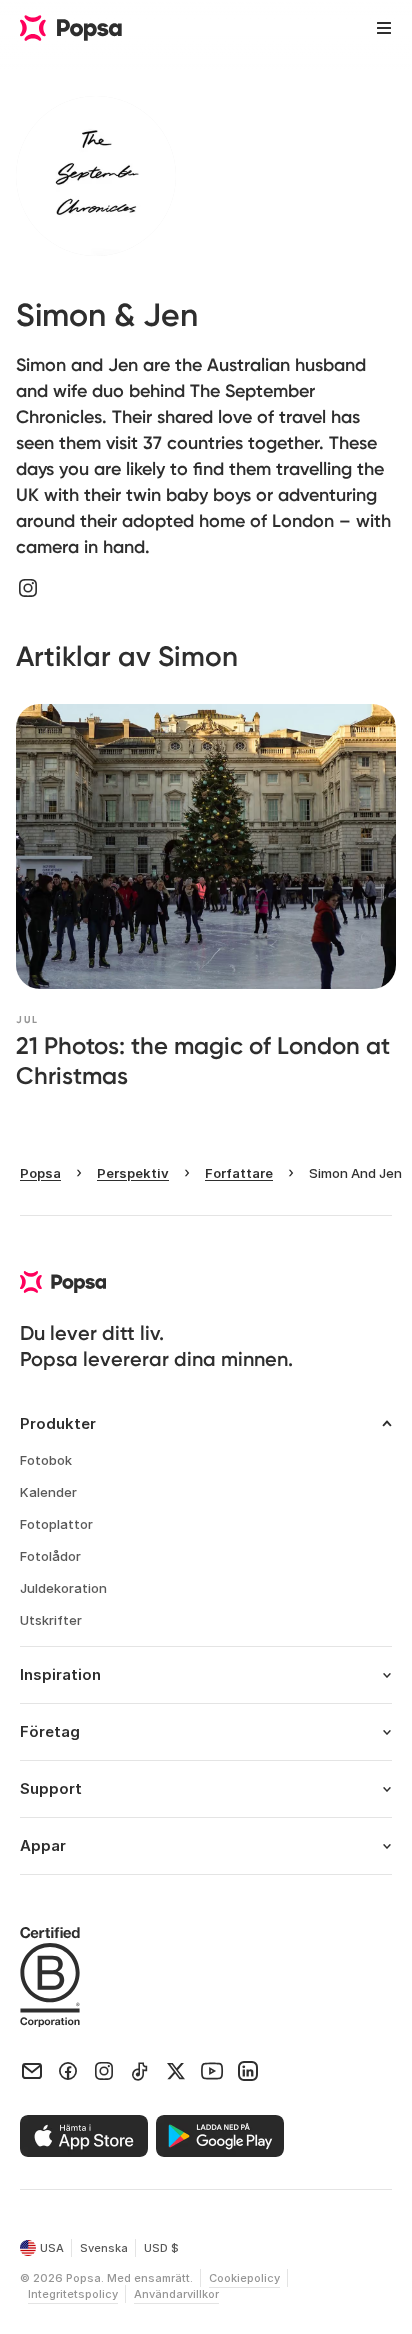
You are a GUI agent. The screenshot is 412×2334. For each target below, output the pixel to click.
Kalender (48, 1492)
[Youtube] (212, 2071)
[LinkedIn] (248, 2071)
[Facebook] (68, 2071)
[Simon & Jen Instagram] (28, 588)
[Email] (32, 2071)
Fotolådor (50, 1556)
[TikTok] (140, 2071)
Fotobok (46, 1460)
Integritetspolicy (73, 2294)
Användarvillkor (176, 2294)
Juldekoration (63, 1588)
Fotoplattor (56, 1524)
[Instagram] (104, 2071)
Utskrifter (51, 1620)
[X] (176, 2071)
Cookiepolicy (244, 2278)
